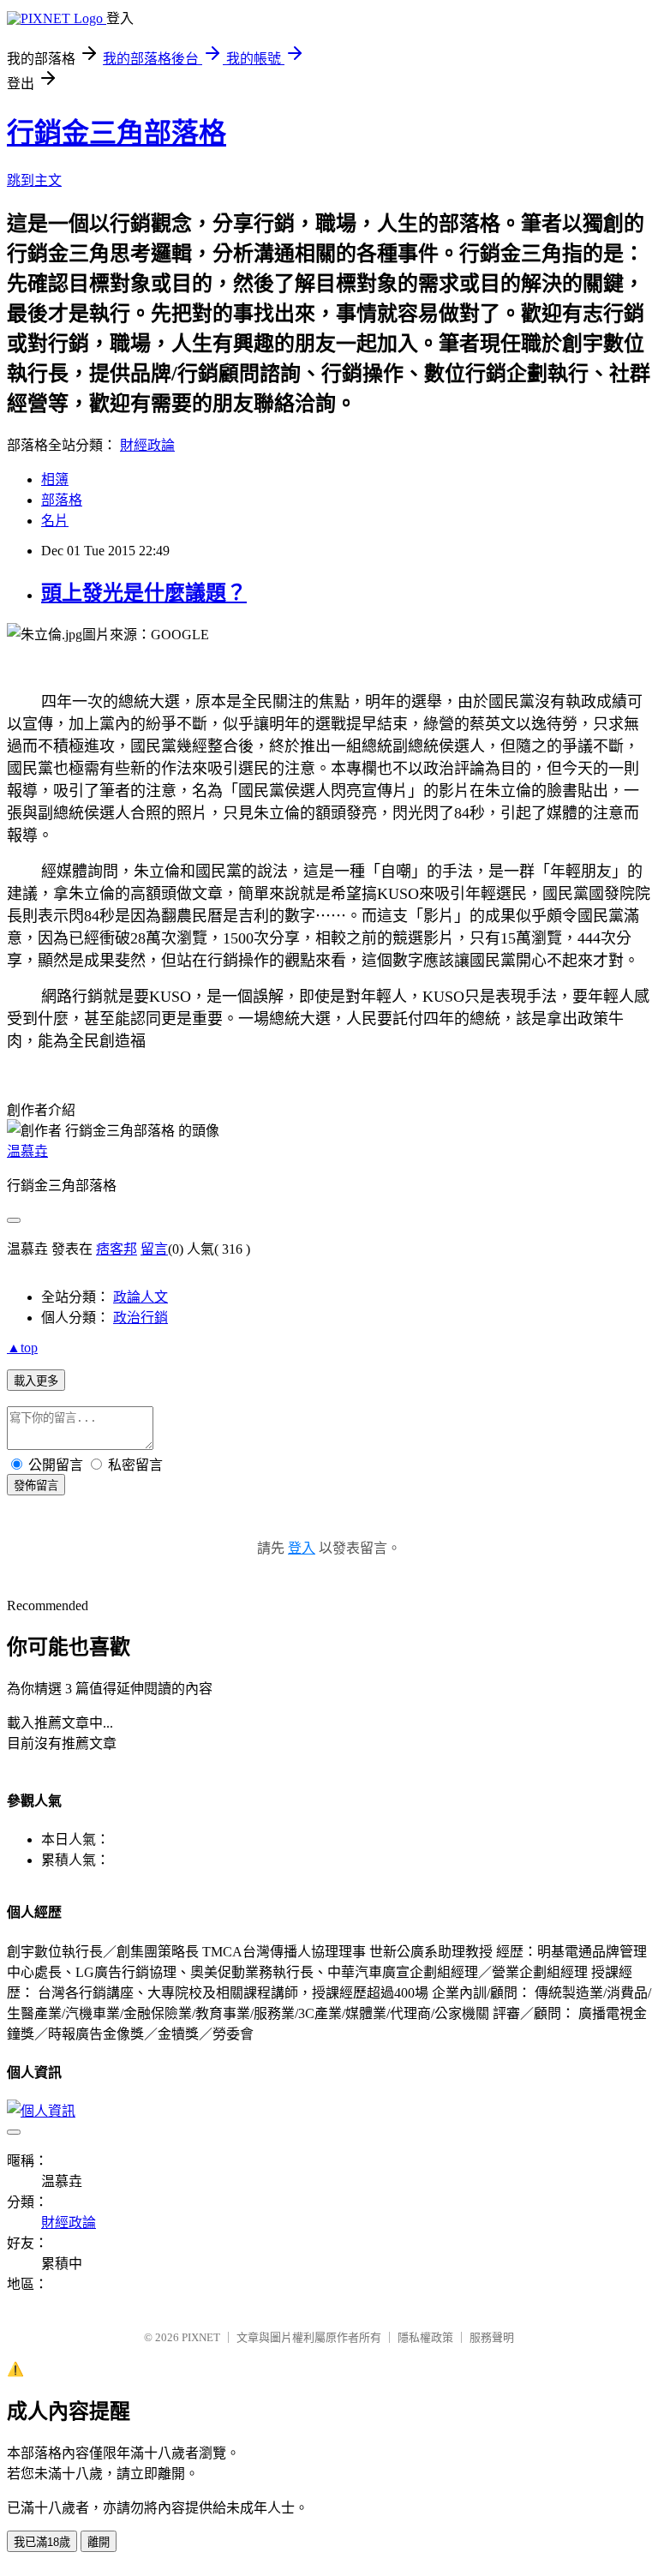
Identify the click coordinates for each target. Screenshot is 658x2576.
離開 (99, 2542)
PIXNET (201, 2337)
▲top (22, 1348)
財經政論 (147, 445)
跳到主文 (34, 180)
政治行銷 (141, 1318)
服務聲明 (492, 2337)
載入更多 (36, 1381)
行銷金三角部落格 (117, 133)
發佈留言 (36, 1486)
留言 (154, 1249)
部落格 (62, 500)
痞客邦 (117, 1249)
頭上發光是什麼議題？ (144, 593)
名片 (55, 521)
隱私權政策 (425, 2337)
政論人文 (141, 1297)
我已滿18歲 (42, 2542)
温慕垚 (27, 1151)
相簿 (55, 479)
